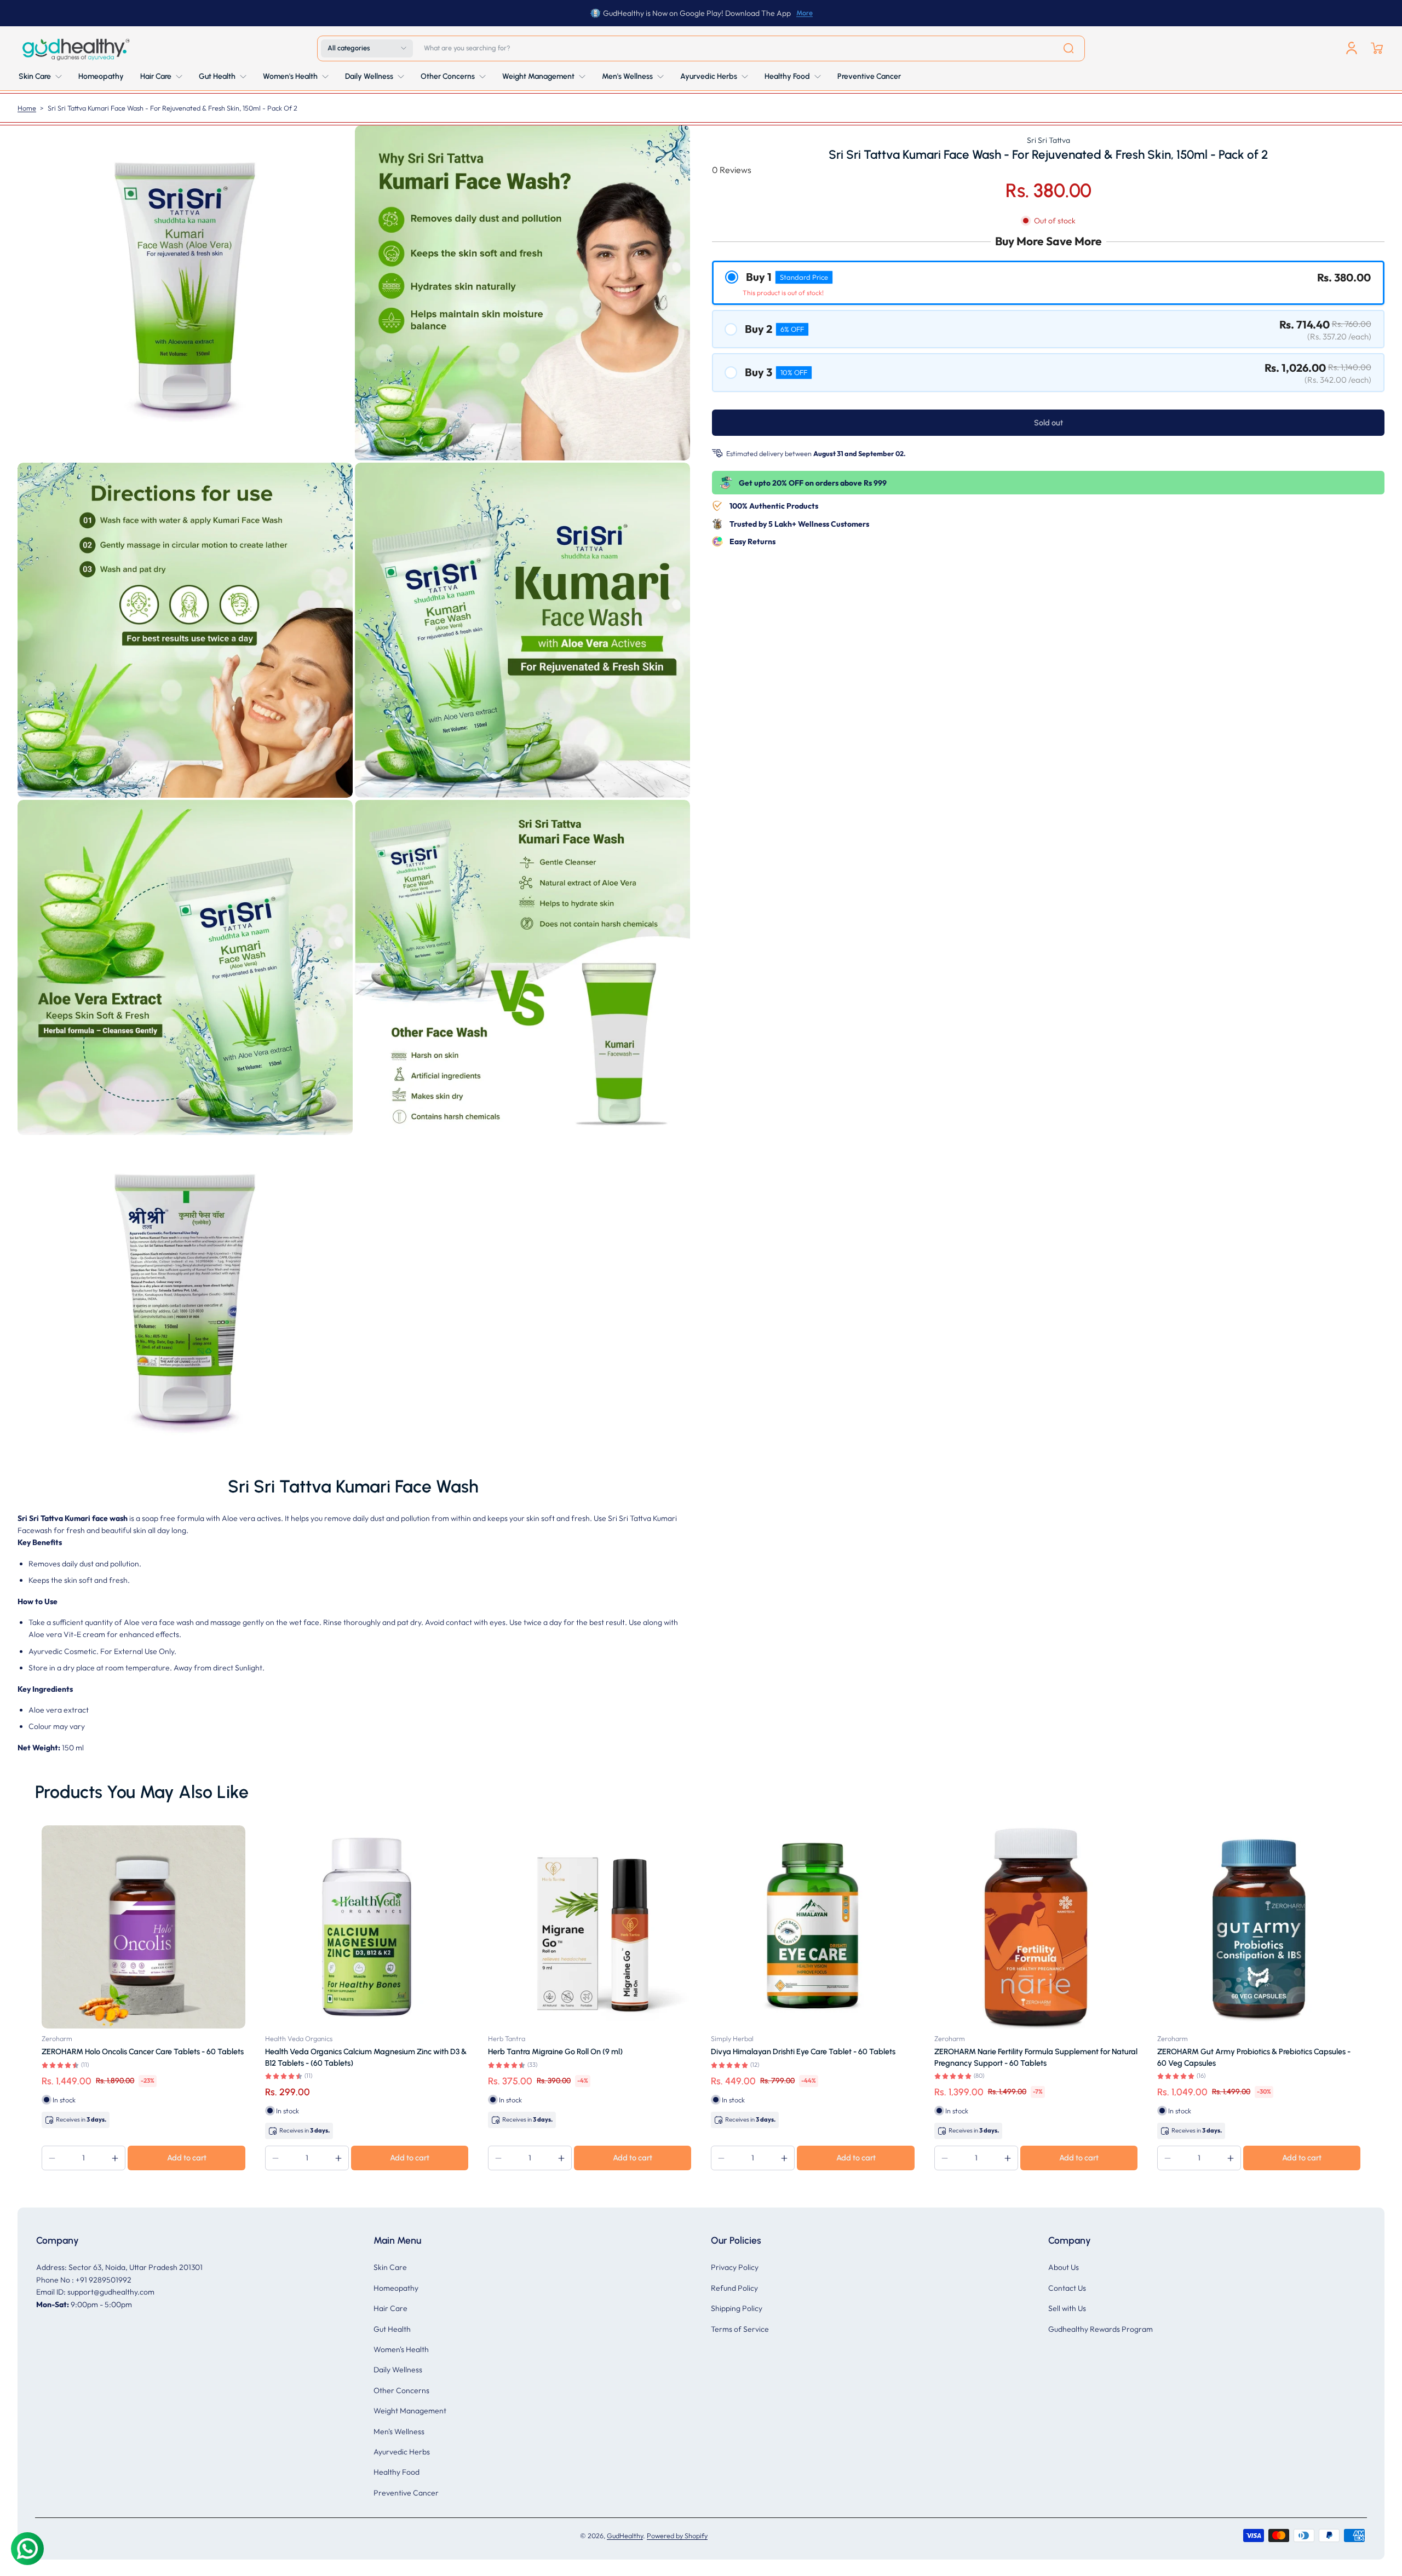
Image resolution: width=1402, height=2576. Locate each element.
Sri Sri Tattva (1048, 140)
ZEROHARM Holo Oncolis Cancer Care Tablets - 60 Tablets (143, 2051)
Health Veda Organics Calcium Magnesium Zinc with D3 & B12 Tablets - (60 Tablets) (366, 2057)
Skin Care (390, 2267)
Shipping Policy (737, 2308)
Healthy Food (397, 2472)
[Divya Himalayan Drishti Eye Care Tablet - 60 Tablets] (812, 1927)
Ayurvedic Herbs (402, 2452)
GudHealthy (625, 2535)
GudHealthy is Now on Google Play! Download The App (697, 13)
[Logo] (75, 48)
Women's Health (401, 2349)
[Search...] (1068, 48)
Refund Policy (734, 2288)
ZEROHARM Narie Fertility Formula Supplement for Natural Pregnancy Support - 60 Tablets (1036, 2057)
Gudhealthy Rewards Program (1101, 2329)
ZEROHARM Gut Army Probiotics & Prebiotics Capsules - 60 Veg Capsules (1254, 2057)
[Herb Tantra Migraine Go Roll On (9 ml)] (590, 1927)
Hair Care (390, 2308)
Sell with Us (1067, 2308)
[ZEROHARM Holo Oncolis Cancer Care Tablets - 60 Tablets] (143, 1927)
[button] (367, 48)
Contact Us (1067, 2288)
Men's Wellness (399, 2431)
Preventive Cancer (406, 2493)
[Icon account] (1352, 48)
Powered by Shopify (677, 2535)
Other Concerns (401, 2390)
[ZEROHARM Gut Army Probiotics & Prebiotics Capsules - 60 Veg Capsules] (1259, 1927)
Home (27, 108)
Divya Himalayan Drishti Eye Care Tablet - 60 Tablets (803, 2051)
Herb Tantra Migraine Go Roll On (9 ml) (555, 2051)
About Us (1064, 2267)
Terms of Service (740, 2329)
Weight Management (410, 2411)
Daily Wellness (398, 2370)
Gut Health (392, 2329)
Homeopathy (396, 2288)
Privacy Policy (735, 2267)
